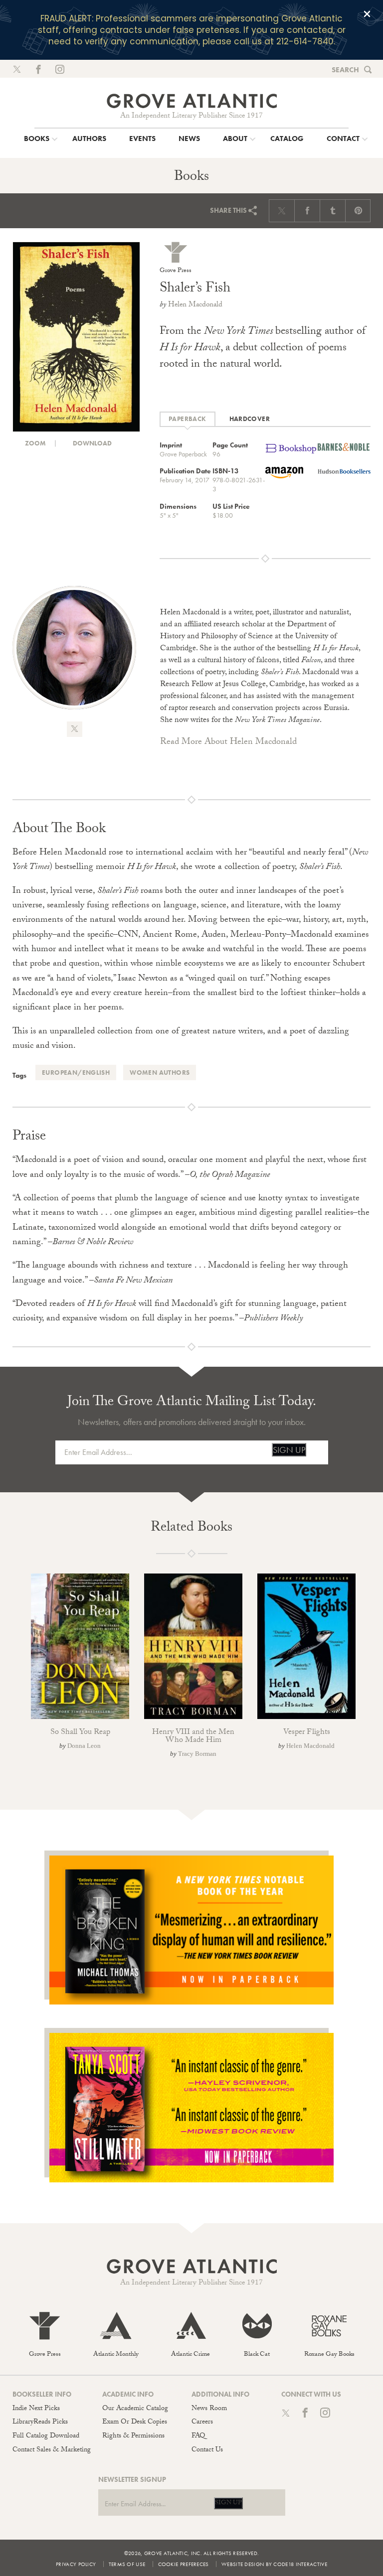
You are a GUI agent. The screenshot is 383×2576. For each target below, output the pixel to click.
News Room (209, 2409)
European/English (76, 1073)
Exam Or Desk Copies (135, 2423)
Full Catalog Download (46, 2436)
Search (345, 70)
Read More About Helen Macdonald (228, 743)
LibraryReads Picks (40, 2423)
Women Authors (160, 1073)
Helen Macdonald (195, 305)
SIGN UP (289, 1450)
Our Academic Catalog (135, 2409)
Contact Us (207, 2450)
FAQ (198, 2436)
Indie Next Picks (36, 2409)
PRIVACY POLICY (76, 2564)
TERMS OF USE (127, 2564)
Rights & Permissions (133, 2436)
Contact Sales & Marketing (52, 2450)
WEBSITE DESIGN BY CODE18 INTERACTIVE (274, 2564)
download (92, 443)
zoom (35, 443)
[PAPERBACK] (188, 419)
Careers (202, 2423)
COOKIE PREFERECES (184, 2564)
